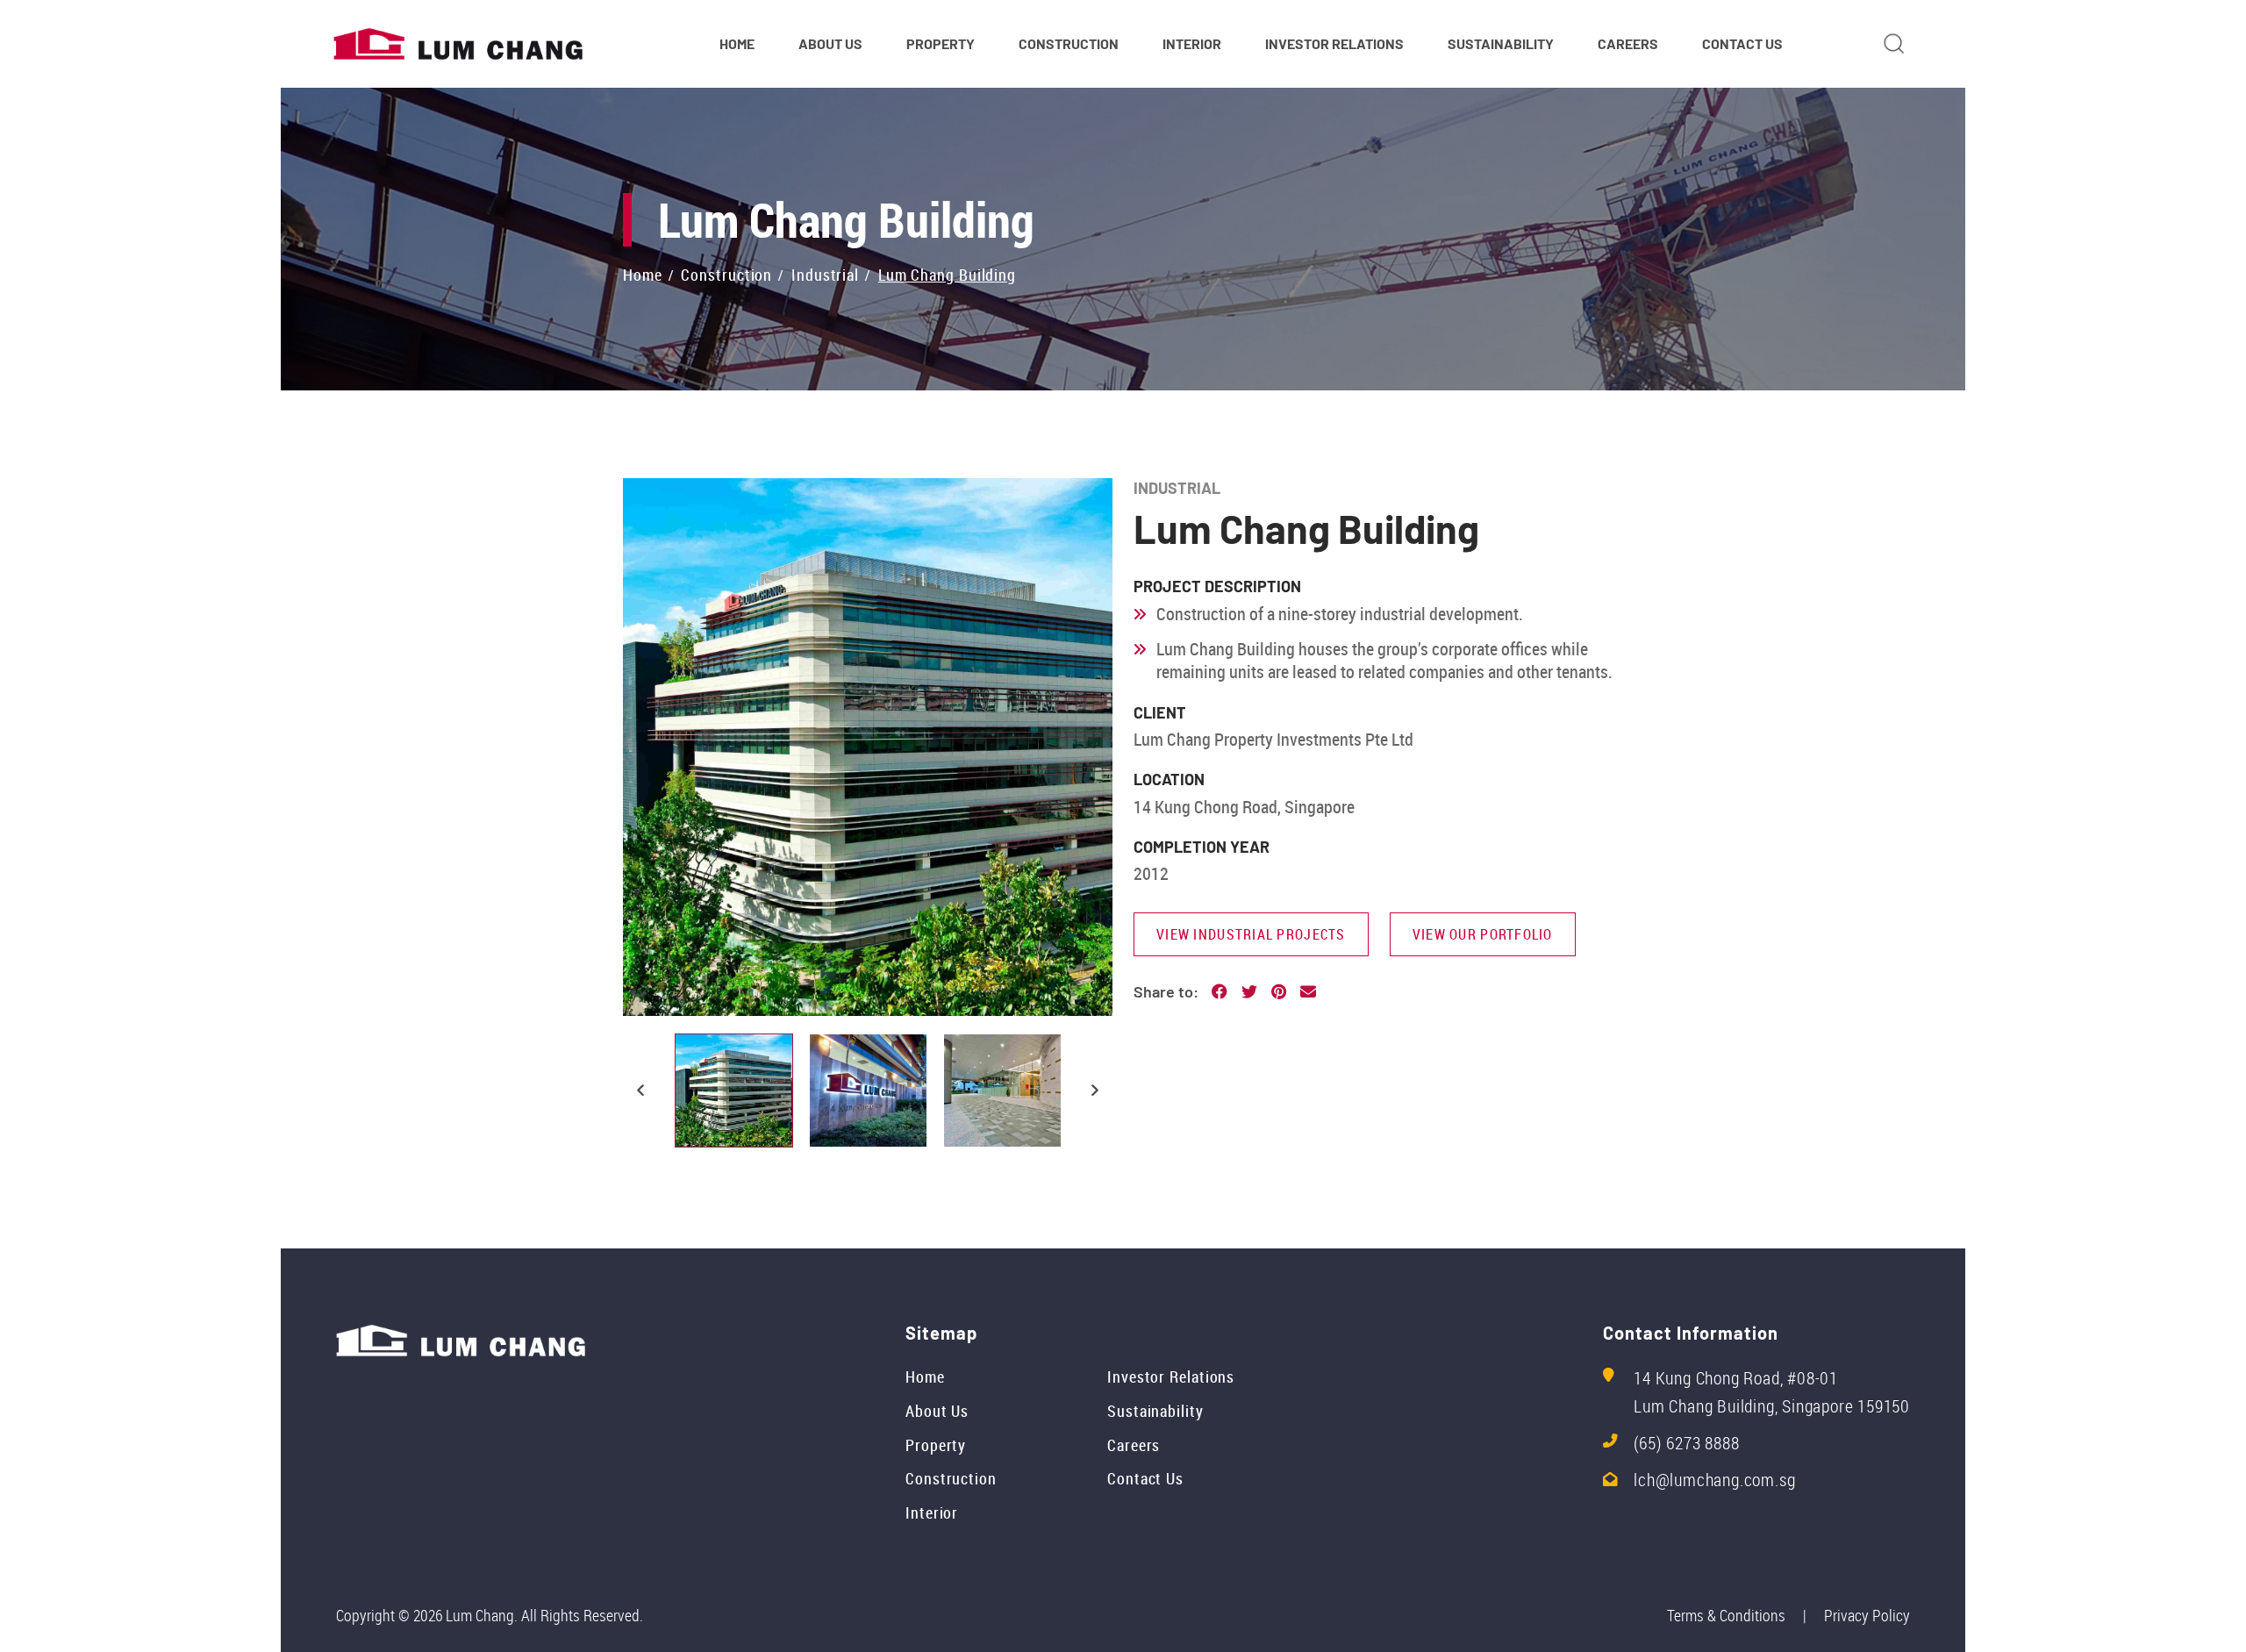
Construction (951, 1478)
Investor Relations (1171, 1377)
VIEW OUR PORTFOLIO (1483, 934)
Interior (932, 1513)
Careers (1134, 1445)
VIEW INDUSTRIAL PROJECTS (1251, 934)
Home (925, 1377)
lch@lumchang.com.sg (1714, 1480)
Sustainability (1155, 1411)
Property (936, 1445)
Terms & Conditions (1726, 1615)
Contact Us (1145, 1478)
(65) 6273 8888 (1686, 1443)
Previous (640, 1091)
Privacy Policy (1867, 1615)
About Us (937, 1411)
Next (1095, 1091)
